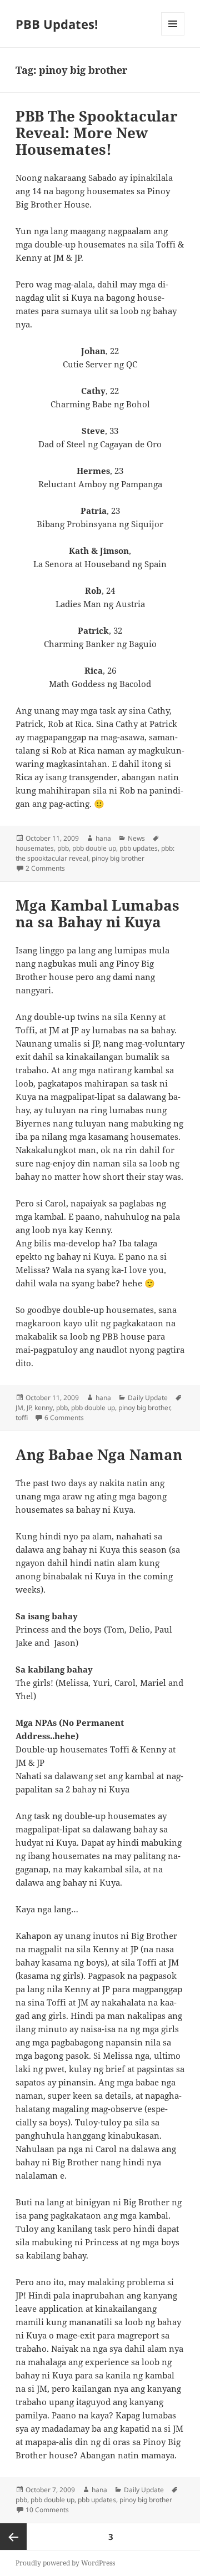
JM (19, 1408)
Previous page (13, 2537)
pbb (63, 848)
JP (29, 1408)
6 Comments (64, 1418)
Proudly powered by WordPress (65, 2563)
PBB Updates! (57, 24)
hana (103, 838)
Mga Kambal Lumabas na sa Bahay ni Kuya (97, 913)
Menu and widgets (173, 35)
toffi (22, 1418)
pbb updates (139, 848)
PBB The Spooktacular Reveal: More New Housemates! (97, 133)
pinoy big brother (118, 858)
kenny (44, 1408)
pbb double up (94, 848)
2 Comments (45, 868)
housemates (35, 848)
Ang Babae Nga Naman (99, 1454)
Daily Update (148, 1398)
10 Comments (47, 2510)
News (136, 838)
